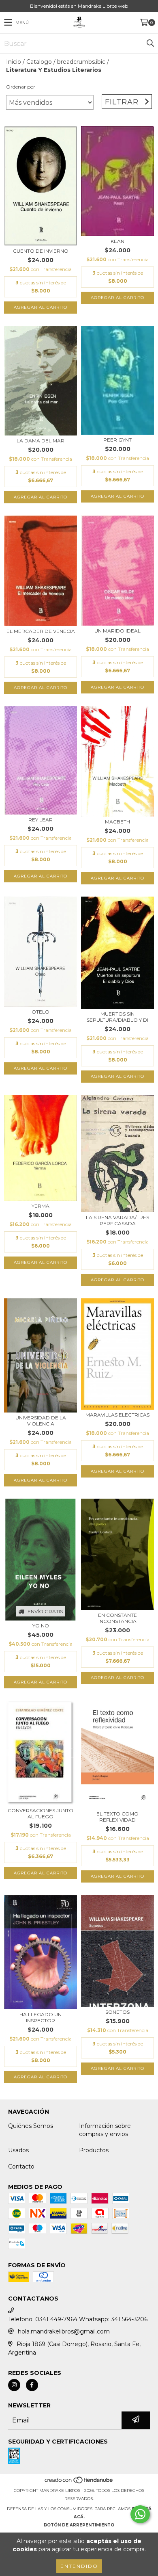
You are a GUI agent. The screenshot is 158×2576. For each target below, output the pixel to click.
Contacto (21, 2167)
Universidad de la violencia (41, 1421)
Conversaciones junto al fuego (41, 1813)
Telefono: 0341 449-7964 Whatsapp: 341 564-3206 (78, 2319)
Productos (94, 2150)
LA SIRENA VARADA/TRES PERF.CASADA (117, 1220)
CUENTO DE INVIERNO (41, 251)
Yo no (41, 1626)
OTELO (41, 1012)
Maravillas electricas (117, 1415)
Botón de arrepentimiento (79, 2525)
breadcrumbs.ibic (81, 62)
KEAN (117, 241)
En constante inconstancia (117, 1618)
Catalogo (39, 62)
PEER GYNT (117, 440)
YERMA (41, 1206)
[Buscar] (150, 43)
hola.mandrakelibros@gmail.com (64, 2331)
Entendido (79, 2566)
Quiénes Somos (31, 2126)
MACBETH (117, 822)
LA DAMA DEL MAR (41, 441)
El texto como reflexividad (117, 1817)
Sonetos (117, 2012)
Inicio (14, 62)
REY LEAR (41, 820)
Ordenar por (21, 87)
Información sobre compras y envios (105, 2130)
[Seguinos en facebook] (32, 2385)
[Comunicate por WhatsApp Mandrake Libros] (140, 2514)
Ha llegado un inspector (41, 2017)
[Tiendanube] (79, 2482)
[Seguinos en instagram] (14, 2385)
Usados (18, 2150)
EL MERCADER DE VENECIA (41, 631)
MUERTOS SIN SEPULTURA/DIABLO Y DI (117, 1017)
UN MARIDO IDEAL (117, 631)
